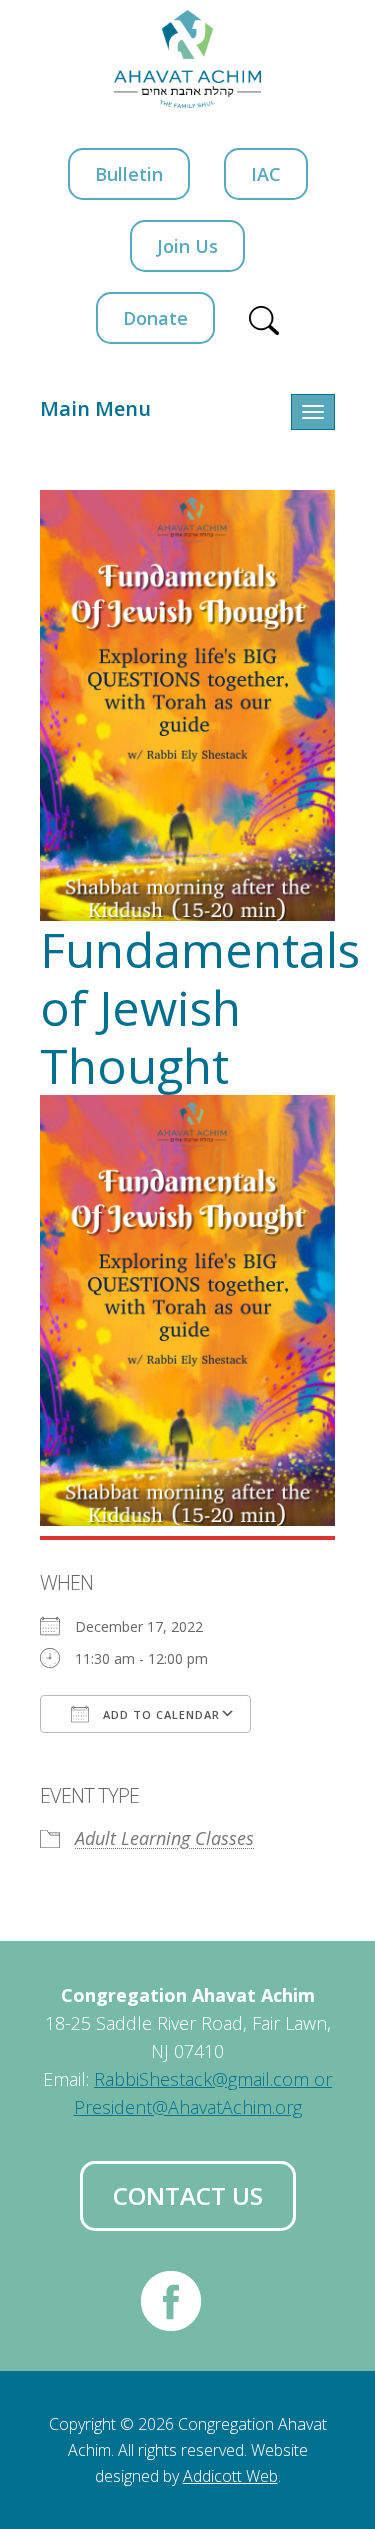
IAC (266, 174)
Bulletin (129, 174)
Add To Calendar (159, 1714)
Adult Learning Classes (164, 1838)
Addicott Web (230, 2476)
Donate (155, 318)
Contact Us (188, 2195)
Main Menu (95, 408)
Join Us (187, 246)
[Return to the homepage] (188, 59)
